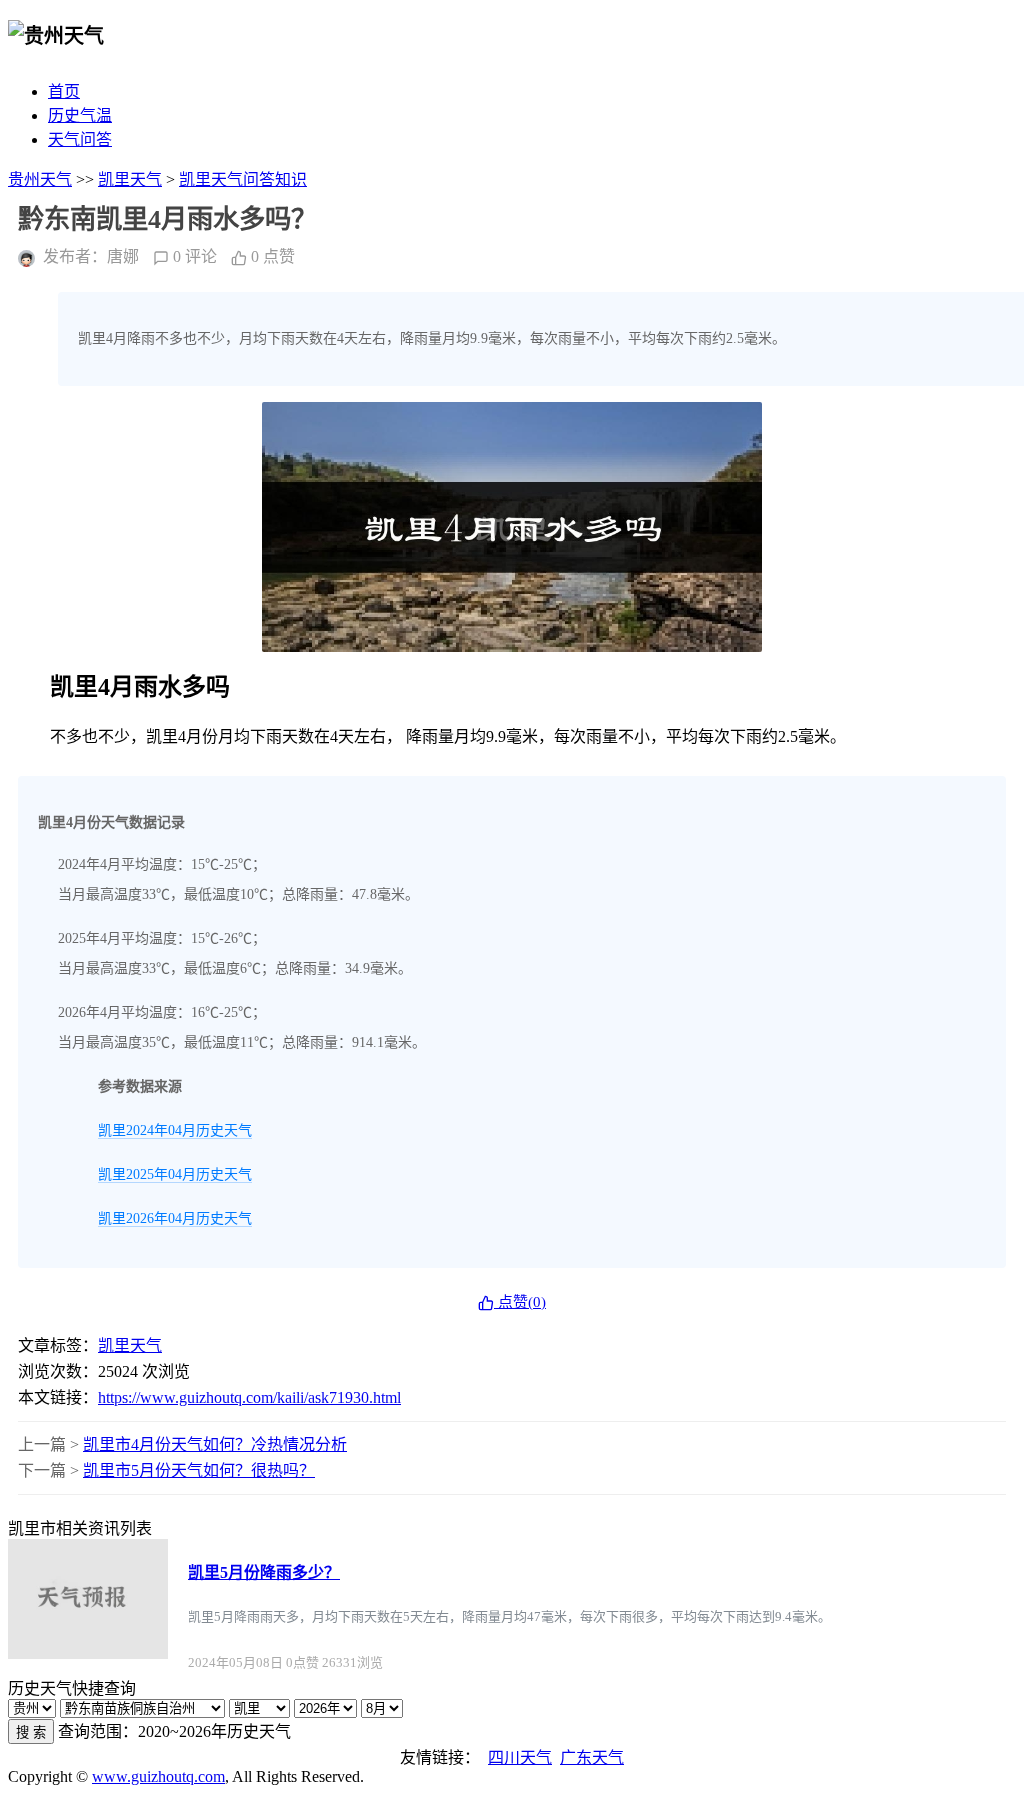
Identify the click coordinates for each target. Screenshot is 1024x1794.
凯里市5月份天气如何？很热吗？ (199, 1470)
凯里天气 (130, 179)
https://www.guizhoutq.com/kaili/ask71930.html (249, 1397)
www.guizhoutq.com (158, 1776)
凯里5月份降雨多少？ (264, 1572)
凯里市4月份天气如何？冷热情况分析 (215, 1444)
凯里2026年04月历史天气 (175, 1218)
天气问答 (80, 139)
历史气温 (80, 115)
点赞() (520, 1302)
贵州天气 (40, 179)
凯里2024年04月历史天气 (175, 1130)
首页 (64, 91)
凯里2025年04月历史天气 (175, 1174)
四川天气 (520, 1757)
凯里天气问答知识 (243, 179)
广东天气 (592, 1757)
